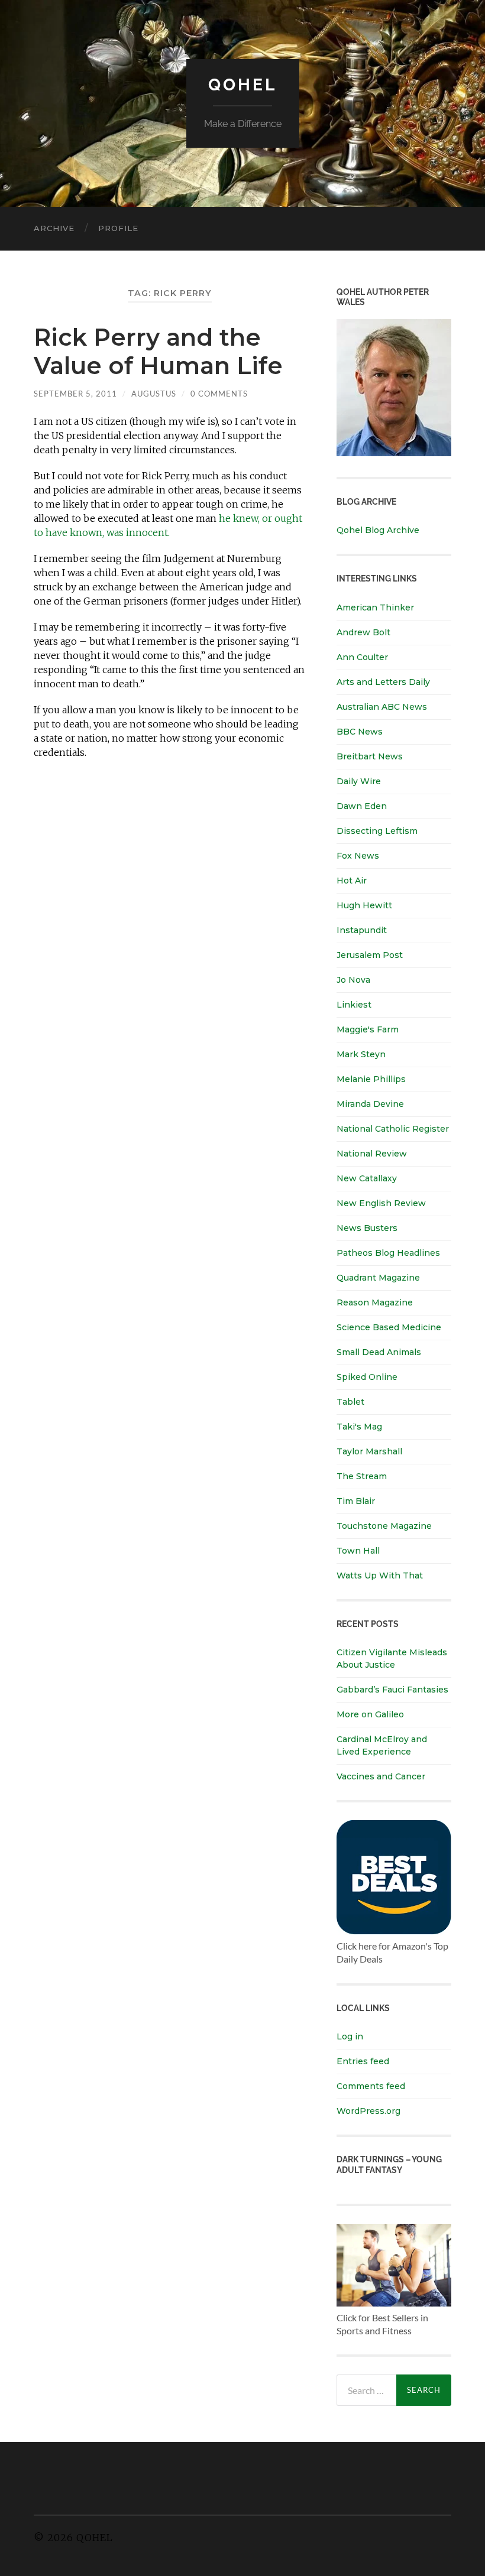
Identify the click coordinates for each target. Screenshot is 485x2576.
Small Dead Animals (379, 1352)
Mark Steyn (361, 1054)
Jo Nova (353, 980)
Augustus (154, 394)
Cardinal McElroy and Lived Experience (382, 1745)
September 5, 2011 (75, 394)
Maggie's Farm (368, 1029)
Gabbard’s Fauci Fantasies (392, 1690)
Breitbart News (370, 756)
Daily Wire (359, 781)
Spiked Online (367, 1377)
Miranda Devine (370, 1104)
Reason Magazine (375, 1302)
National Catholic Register (393, 1129)
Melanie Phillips (371, 1079)
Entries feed (363, 2061)
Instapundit (362, 930)
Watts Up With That (380, 1576)
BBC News (360, 732)
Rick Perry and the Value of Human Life (158, 351)
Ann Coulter (362, 657)
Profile (118, 228)
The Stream (362, 1476)
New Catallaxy (367, 1178)
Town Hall (358, 1551)
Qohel (242, 85)
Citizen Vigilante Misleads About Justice (392, 1659)
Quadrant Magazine (378, 1278)
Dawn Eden (362, 806)
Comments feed (371, 2086)
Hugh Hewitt (364, 905)
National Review (372, 1154)
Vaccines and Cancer (381, 1776)
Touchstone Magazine (384, 1526)
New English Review (381, 1203)
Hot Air (352, 881)
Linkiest (354, 1005)
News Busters (367, 1228)
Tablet (350, 1402)
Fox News (358, 856)
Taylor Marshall (369, 1451)
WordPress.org (368, 2111)
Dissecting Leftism (377, 831)
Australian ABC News (382, 707)
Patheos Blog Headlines (388, 1253)
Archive (54, 228)
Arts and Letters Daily (383, 682)
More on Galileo (370, 1714)
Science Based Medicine (389, 1327)
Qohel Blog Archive (378, 530)
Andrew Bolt (363, 632)
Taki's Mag (359, 1427)
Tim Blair (356, 1501)
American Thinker (375, 608)
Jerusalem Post (370, 955)
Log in (350, 2036)
